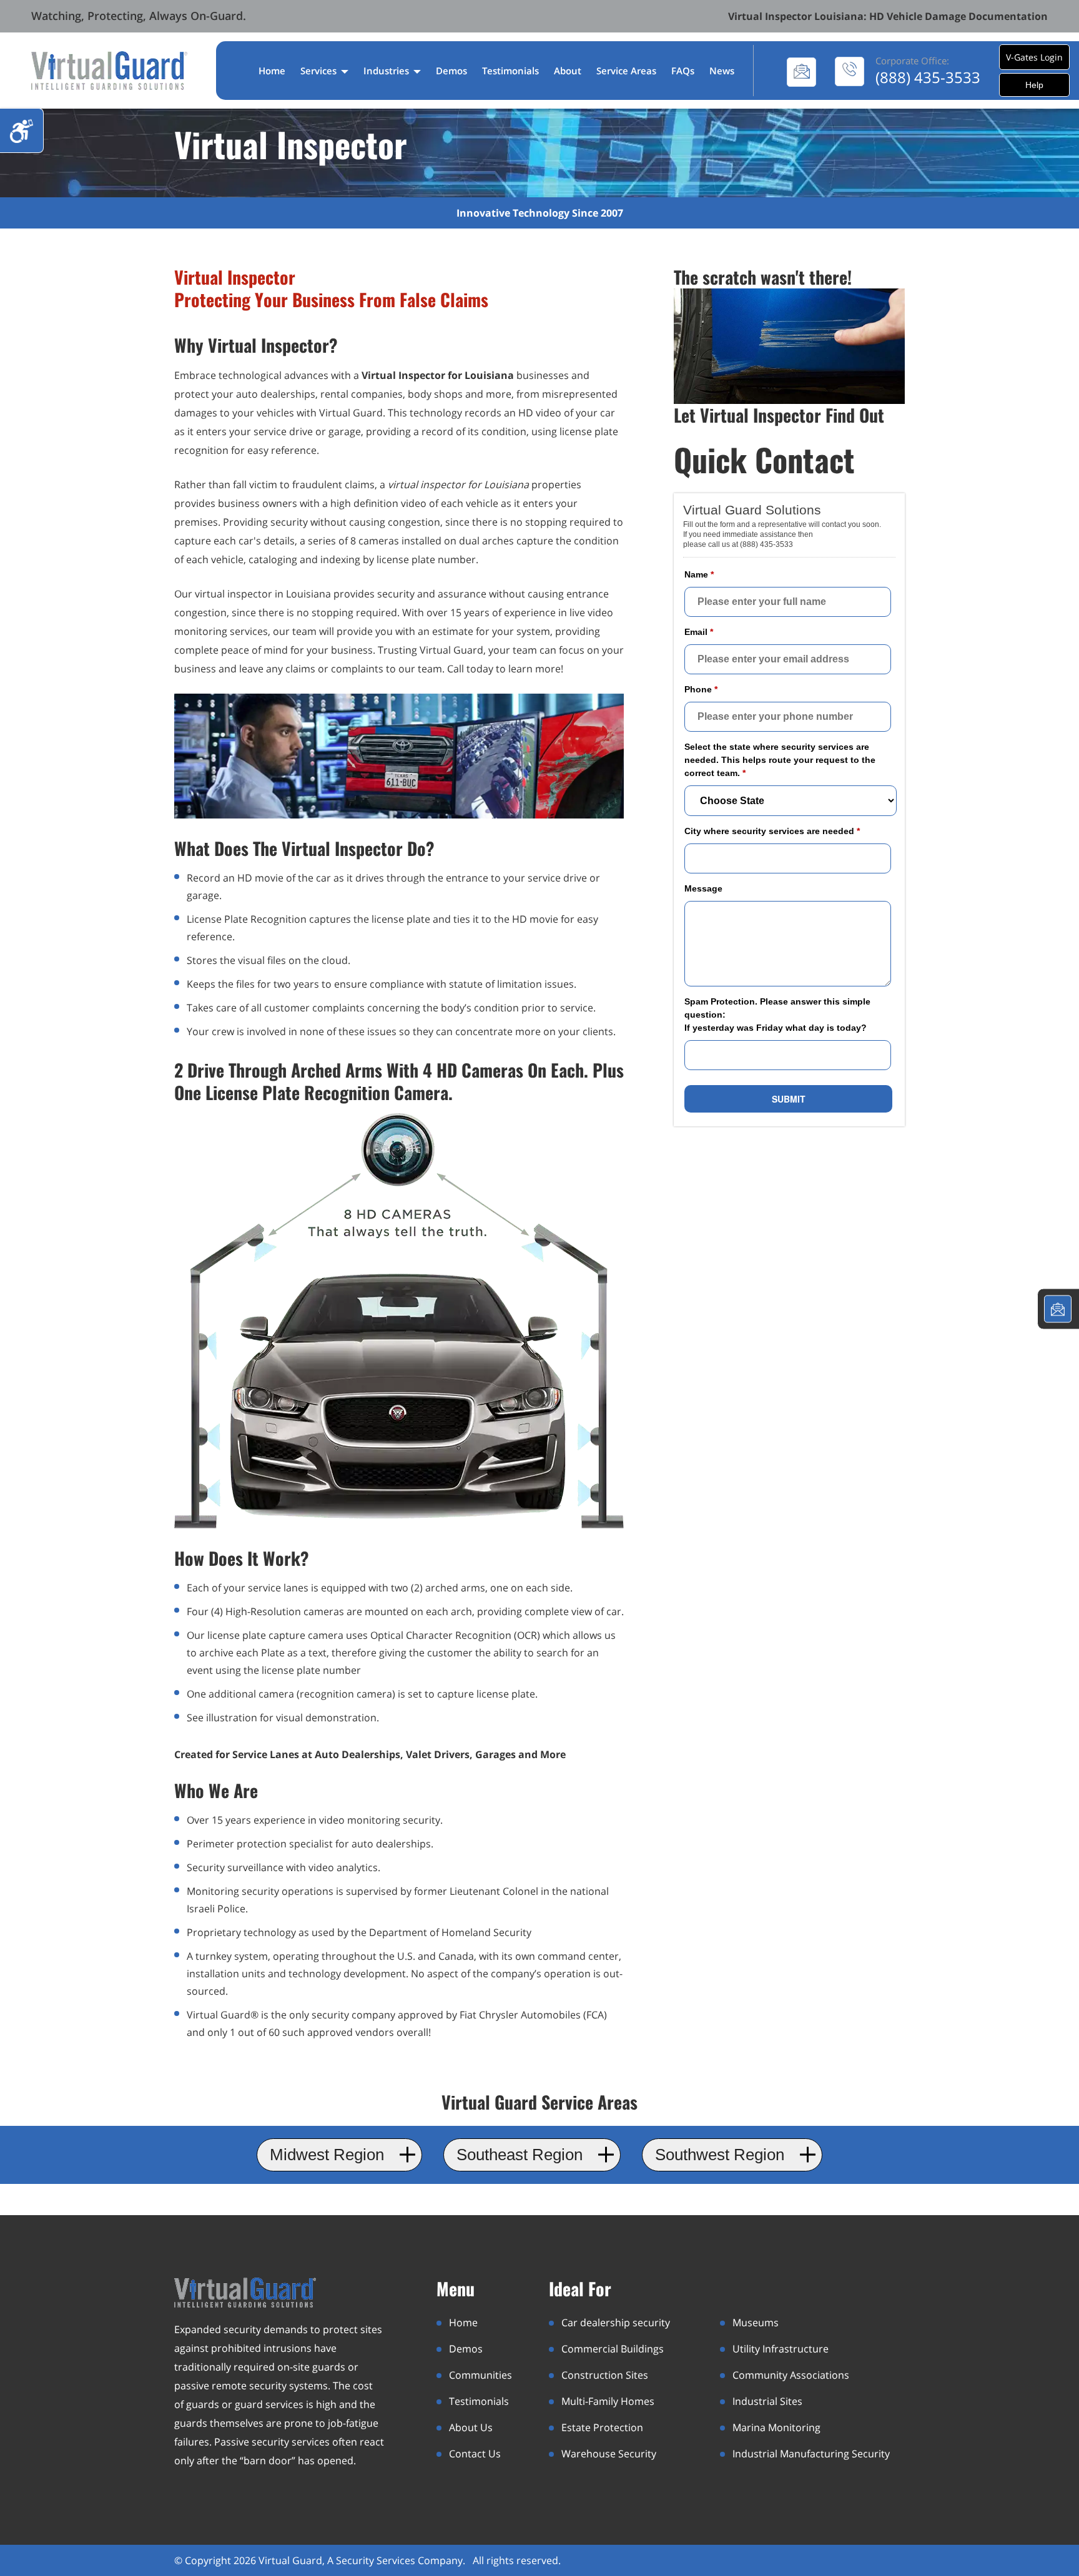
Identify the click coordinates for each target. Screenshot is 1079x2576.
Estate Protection (602, 2427)
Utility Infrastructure (781, 2349)
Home (272, 71)
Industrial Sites (767, 2401)
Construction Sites (605, 2375)
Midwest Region (327, 2155)
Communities (480, 2375)
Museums (756, 2323)
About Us (471, 2427)
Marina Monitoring (776, 2427)
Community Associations (791, 2375)
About (568, 71)
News (722, 71)
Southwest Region (720, 2155)
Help (1034, 85)
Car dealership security (616, 2323)
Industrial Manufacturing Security (811, 2454)
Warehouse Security (609, 2454)
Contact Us (475, 2454)
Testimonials (510, 71)
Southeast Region (520, 2155)
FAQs (683, 71)
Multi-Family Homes (608, 2401)
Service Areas (626, 71)
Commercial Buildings (613, 2349)
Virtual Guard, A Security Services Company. (363, 2560)
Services (320, 71)
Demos (451, 71)
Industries (387, 71)
